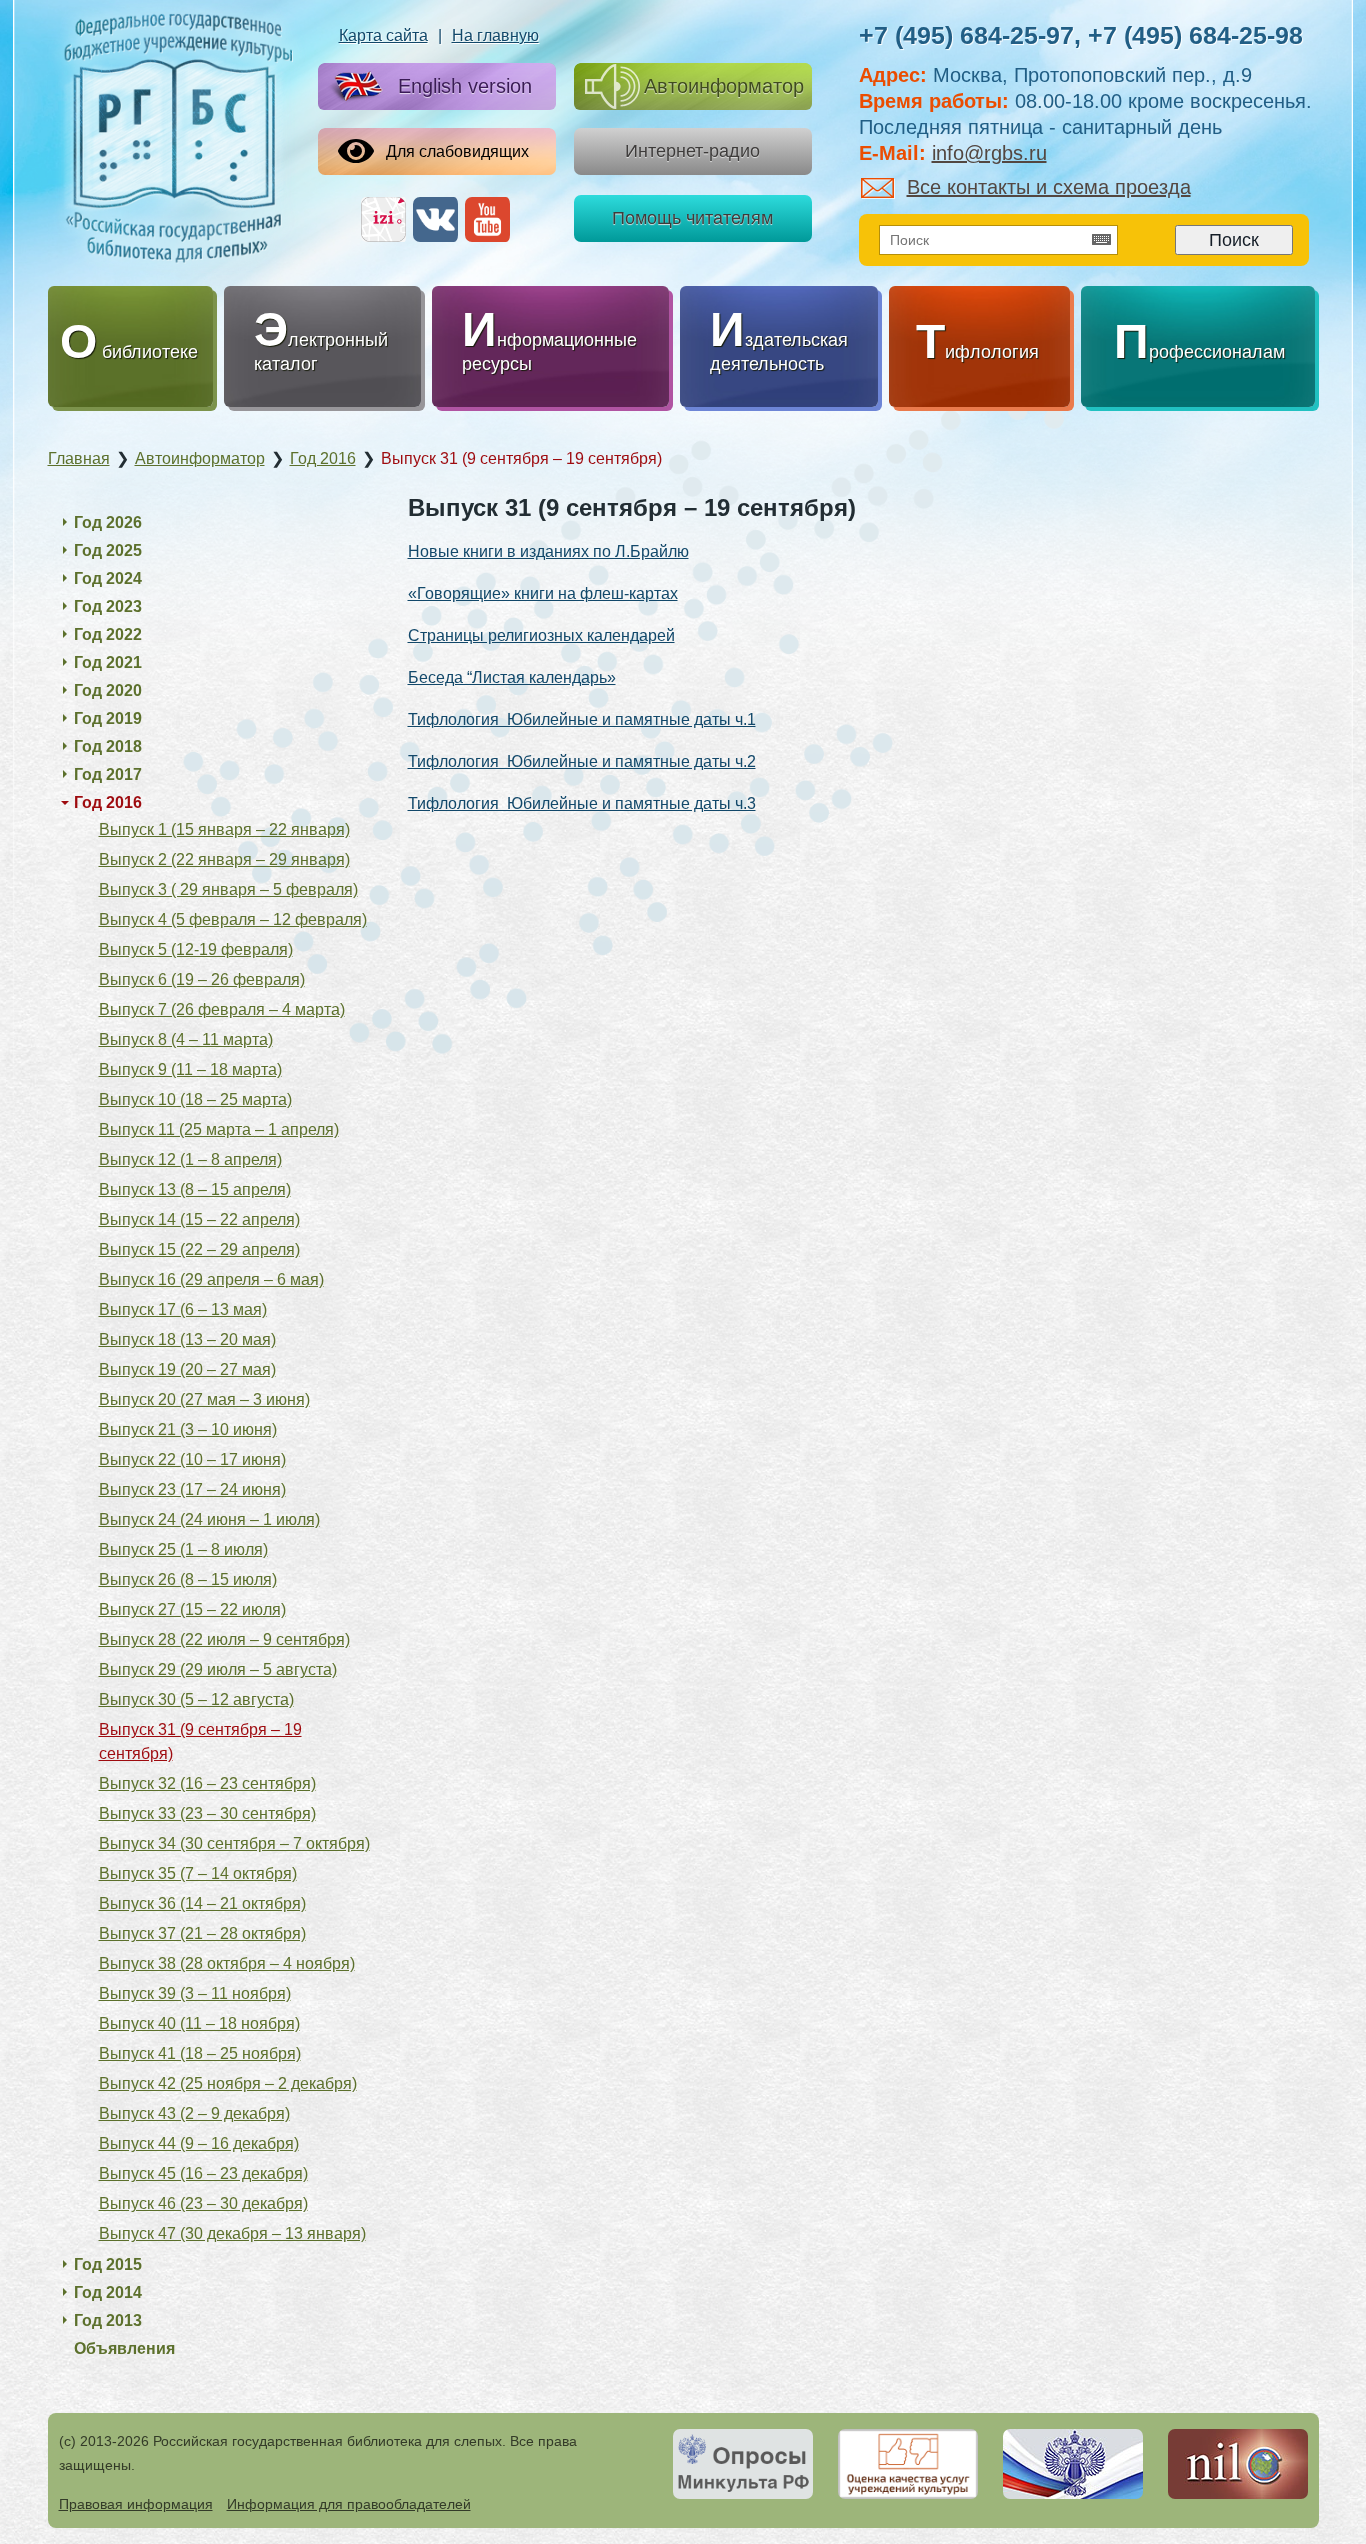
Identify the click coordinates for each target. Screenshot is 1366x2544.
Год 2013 (108, 2320)
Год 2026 (108, 522)
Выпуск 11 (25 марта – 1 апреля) (219, 1129)
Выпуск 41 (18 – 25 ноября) (200, 2053)
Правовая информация (136, 2504)
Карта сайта (383, 35)
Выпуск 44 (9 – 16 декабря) (199, 2143)
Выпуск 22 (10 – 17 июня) (192, 1459)
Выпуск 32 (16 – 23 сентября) (207, 1783)
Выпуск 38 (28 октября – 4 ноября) (227, 1963)
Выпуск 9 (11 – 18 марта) (190, 1069)
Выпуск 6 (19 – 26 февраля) (202, 979)
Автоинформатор (724, 86)
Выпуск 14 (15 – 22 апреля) (199, 1219)
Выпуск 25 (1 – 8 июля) (183, 1549)
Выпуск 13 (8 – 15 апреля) (195, 1189)
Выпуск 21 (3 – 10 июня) (188, 1429)
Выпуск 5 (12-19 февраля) (196, 949)
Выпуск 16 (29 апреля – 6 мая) (211, 1279)
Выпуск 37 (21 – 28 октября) (202, 1933)
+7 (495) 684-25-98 (1195, 35)
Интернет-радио (692, 151)
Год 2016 (108, 802)
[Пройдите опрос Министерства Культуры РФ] (743, 2464)
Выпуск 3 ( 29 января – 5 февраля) (228, 889)
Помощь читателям (692, 218)
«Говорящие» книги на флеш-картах (543, 593)
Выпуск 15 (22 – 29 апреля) (199, 1249)
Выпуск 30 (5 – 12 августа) (196, 1699)
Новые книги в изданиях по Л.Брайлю (548, 551)
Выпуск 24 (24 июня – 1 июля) (209, 1519)
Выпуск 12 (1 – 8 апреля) (190, 1159)
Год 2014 (108, 2292)
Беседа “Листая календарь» (512, 677)
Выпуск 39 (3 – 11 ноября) (195, 1993)
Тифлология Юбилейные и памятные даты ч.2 (582, 761)
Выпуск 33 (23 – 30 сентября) (207, 1813)
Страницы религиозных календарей (541, 635)
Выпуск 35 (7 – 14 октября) (198, 1873)
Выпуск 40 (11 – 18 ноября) (199, 2023)
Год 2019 (108, 718)
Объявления (124, 2348)
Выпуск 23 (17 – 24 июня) (192, 1489)
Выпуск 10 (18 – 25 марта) (195, 1099)
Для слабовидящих (457, 151)
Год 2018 (108, 746)
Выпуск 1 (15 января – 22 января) (224, 829)
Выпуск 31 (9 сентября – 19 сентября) (200, 1741)
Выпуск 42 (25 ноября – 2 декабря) (228, 2083)
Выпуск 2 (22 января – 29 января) (224, 859)
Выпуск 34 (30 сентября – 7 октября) (234, 1843)
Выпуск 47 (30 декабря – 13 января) (232, 2233)
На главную (495, 35)
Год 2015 (108, 2264)
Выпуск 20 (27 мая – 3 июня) (204, 1399)
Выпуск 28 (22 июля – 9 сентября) (224, 1639)
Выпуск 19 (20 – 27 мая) (187, 1369)
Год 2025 (108, 550)
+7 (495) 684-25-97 (966, 35)
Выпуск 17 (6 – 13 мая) (183, 1309)
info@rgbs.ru (989, 153)
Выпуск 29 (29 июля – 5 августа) (218, 1669)
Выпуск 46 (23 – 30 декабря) (203, 2203)
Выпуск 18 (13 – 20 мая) (187, 1339)
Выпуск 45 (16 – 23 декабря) (203, 2173)
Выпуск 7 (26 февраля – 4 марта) (222, 1009)
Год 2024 (108, 578)
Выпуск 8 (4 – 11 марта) (186, 1039)
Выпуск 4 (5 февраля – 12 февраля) (233, 919)
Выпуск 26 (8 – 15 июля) (188, 1579)
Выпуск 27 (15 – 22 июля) (192, 1609)
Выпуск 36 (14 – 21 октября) (202, 1903)
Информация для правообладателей (349, 2504)
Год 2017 (108, 774)
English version (465, 86)
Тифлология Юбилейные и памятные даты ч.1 (582, 719)
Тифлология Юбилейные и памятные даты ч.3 (582, 803)
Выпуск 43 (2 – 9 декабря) (194, 2113)
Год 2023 (108, 606)
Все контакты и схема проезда (1049, 187)
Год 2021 (108, 662)
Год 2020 (108, 690)
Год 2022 (108, 634)
